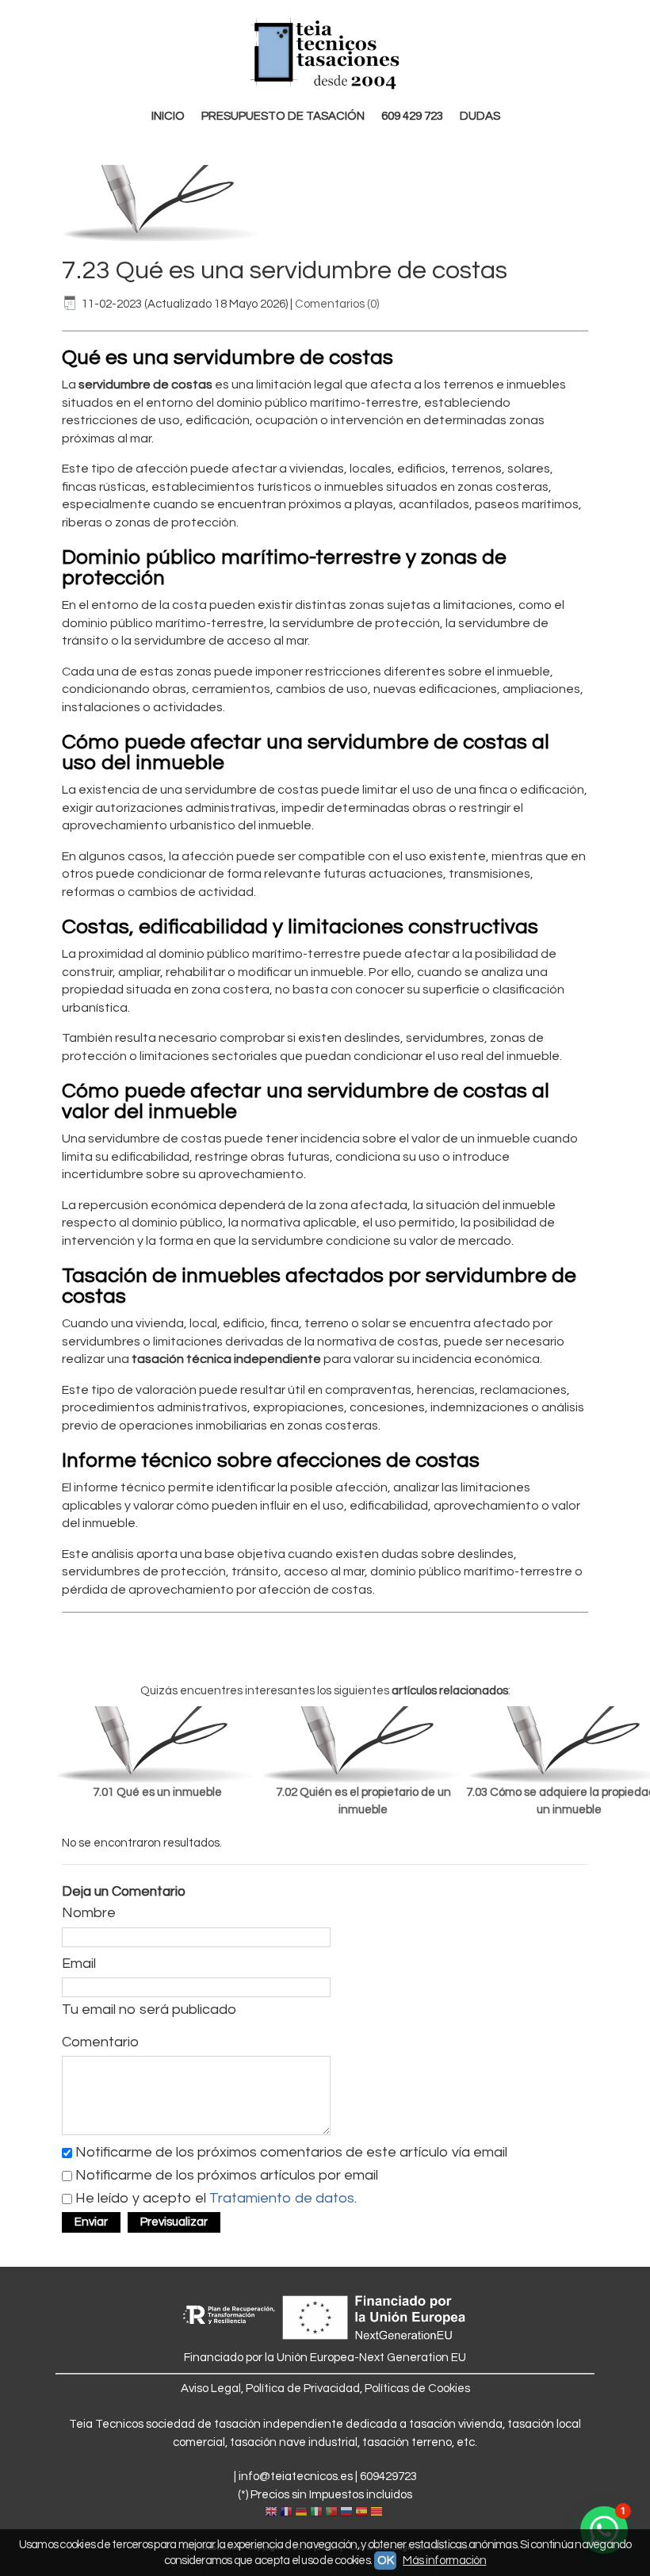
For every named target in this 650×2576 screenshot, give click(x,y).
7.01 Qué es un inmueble (157, 1792)
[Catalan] (378, 2513)
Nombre (89, 1913)
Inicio (168, 116)
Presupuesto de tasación (283, 116)
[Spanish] (361, 2513)
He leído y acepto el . (216, 2198)
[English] (271, 2513)
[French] (286, 2513)
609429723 (388, 2476)
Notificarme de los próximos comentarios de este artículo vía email (291, 2152)
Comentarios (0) (337, 304)
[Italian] (316, 2513)
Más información (444, 2561)
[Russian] (346, 2513)
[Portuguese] (331, 2513)
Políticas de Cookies (417, 2388)
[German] (301, 2513)
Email (79, 1964)
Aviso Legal (211, 2388)
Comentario (100, 2042)
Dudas (480, 116)
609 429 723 (412, 116)
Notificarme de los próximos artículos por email (227, 2175)
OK (385, 2561)
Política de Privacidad (303, 2388)
